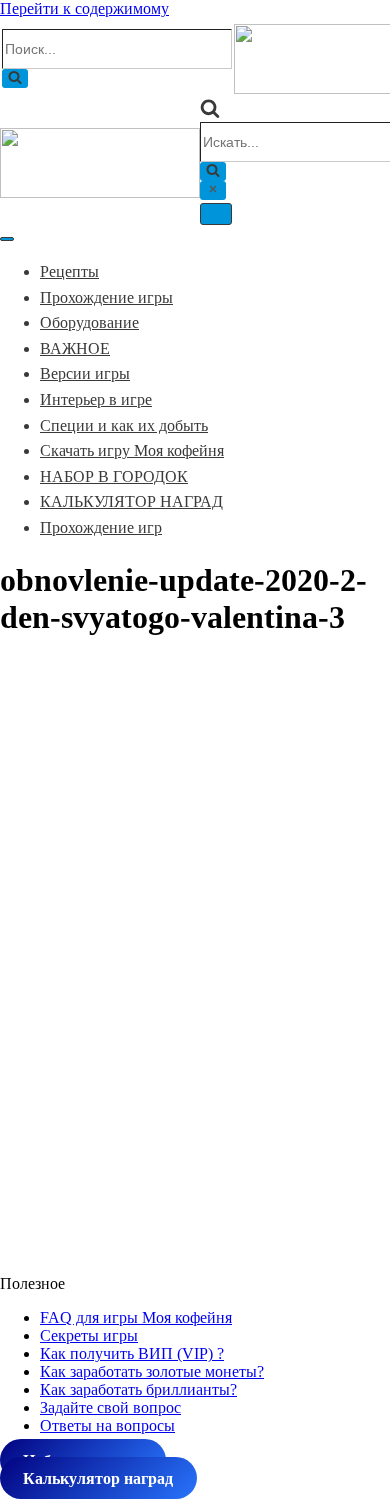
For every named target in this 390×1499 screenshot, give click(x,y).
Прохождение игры (106, 297)
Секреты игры (89, 1335)
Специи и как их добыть (124, 425)
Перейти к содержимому (84, 8)
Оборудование (89, 322)
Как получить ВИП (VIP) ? (132, 1353)
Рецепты (69, 271)
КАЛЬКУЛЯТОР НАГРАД (131, 501)
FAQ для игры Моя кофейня (136, 1317)
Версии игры (85, 373)
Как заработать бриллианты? (138, 1389)
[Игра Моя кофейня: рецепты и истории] (100, 192)
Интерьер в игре (96, 399)
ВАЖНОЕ (75, 348)
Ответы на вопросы (107, 1425)
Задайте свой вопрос (110, 1407)
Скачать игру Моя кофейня (132, 450)
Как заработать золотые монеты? (152, 1371)
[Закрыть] (213, 190)
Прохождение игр (101, 527)
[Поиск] (15, 78)
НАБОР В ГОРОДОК (114, 476)
